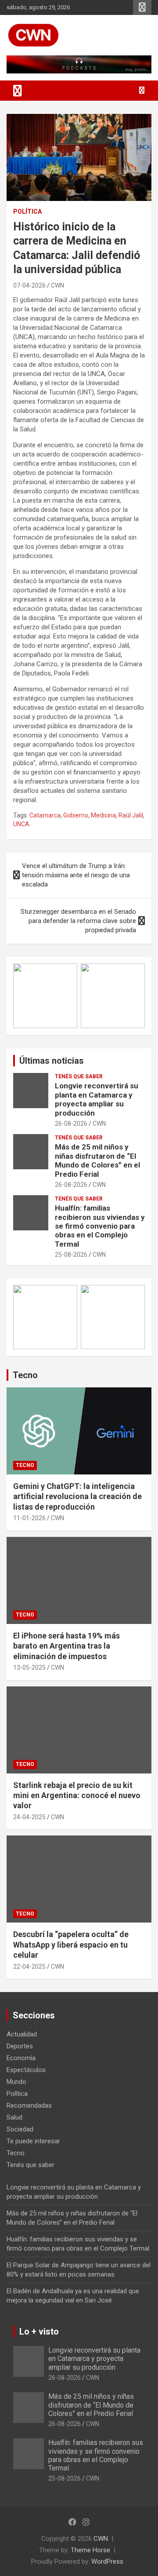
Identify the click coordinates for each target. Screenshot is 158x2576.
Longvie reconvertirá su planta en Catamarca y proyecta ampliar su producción (97, 1099)
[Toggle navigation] (18, 91)
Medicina (103, 815)
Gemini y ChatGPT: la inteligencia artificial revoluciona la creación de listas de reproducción (77, 1496)
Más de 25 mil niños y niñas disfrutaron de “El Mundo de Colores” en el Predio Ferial (97, 1160)
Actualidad (22, 2034)
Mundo (16, 2082)
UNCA (21, 824)
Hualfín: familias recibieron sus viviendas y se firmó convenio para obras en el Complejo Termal (100, 1226)
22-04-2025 (29, 1967)
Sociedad (20, 2129)
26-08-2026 (71, 1124)
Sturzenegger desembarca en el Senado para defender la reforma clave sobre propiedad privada (78, 921)
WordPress (107, 2561)
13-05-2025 (29, 1667)
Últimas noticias (52, 1061)
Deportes (20, 2046)
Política (27, 212)
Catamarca (45, 815)
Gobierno (76, 815)
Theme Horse (90, 2550)
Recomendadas (29, 2105)
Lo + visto (39, 2332)
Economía (21, 2058)
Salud (14, 2117)
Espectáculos (26, 2070)
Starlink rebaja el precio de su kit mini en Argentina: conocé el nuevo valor (77, 1795)
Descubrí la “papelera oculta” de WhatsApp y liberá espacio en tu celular (71, 1945)
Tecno (25, 1375)
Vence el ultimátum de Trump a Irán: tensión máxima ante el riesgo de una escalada (76, 875)
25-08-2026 (71, 1255)
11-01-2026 (29, 1518)
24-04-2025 (29, 1817)
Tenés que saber (79, 1076)
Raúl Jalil (131, 815)
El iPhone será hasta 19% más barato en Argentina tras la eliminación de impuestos (66, 1646)
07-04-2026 (29, 285)
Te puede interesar (33, 2141)
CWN (57, 285)
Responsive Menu (142, 7)
